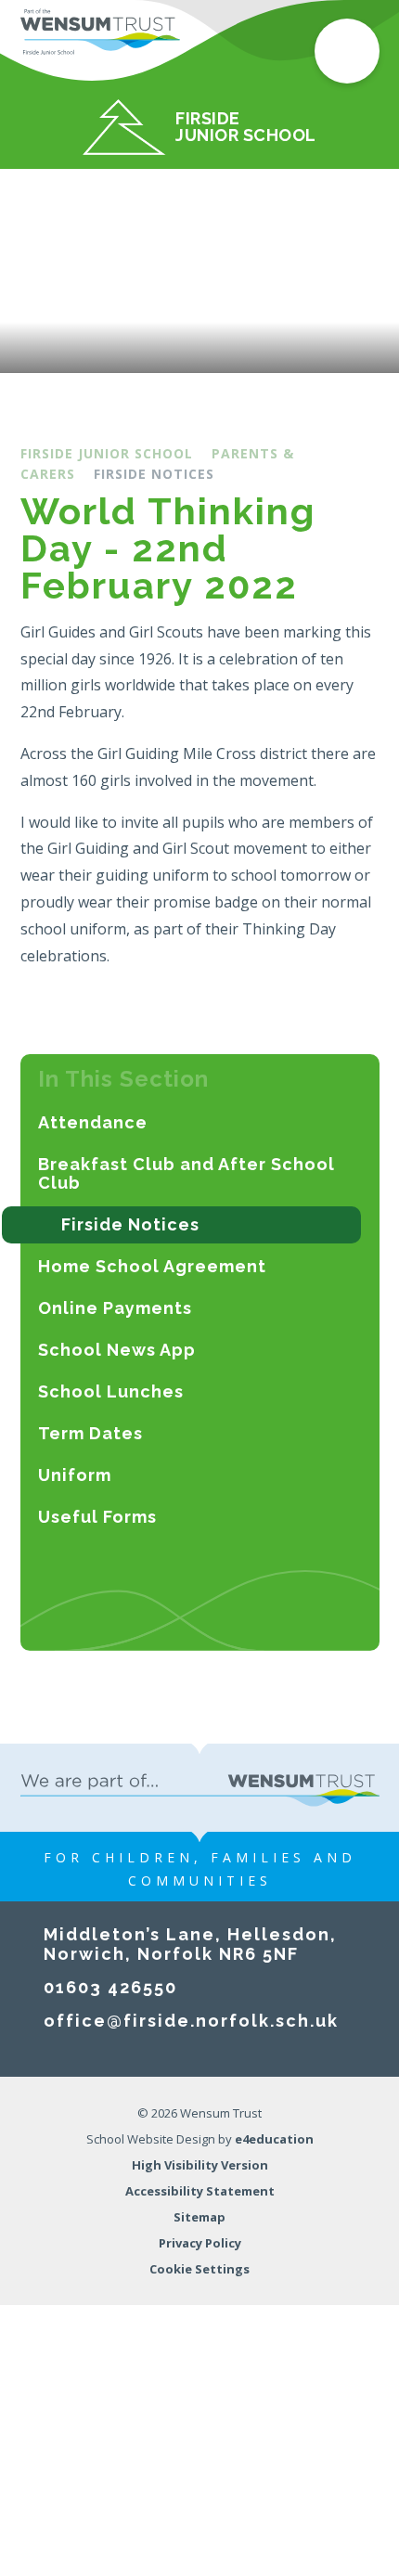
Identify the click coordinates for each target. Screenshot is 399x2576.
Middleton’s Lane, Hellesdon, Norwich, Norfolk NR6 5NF (190, 1944)
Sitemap (199, 2217)
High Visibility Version (200, 2165)
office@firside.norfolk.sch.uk (191, 2021)
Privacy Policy (200, 2243)
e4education (274, 2139)
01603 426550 (110, 1987)
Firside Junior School (107, 453)
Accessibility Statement (200, 2191)
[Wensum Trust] (100, 32)
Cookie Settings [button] (199, 2269)
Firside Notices (154, 474)
